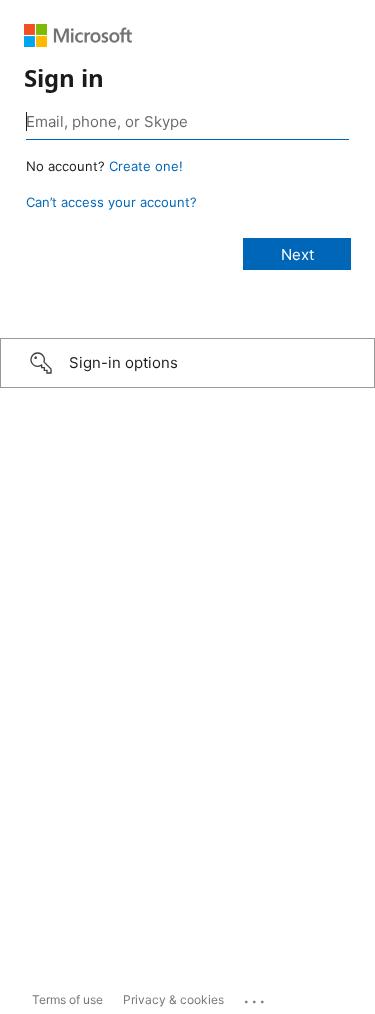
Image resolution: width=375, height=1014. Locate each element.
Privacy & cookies (173, 999)
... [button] (256, 997)
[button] (187, 363)
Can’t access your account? (111, 202)
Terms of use (67, 999)
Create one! (146, 166)
